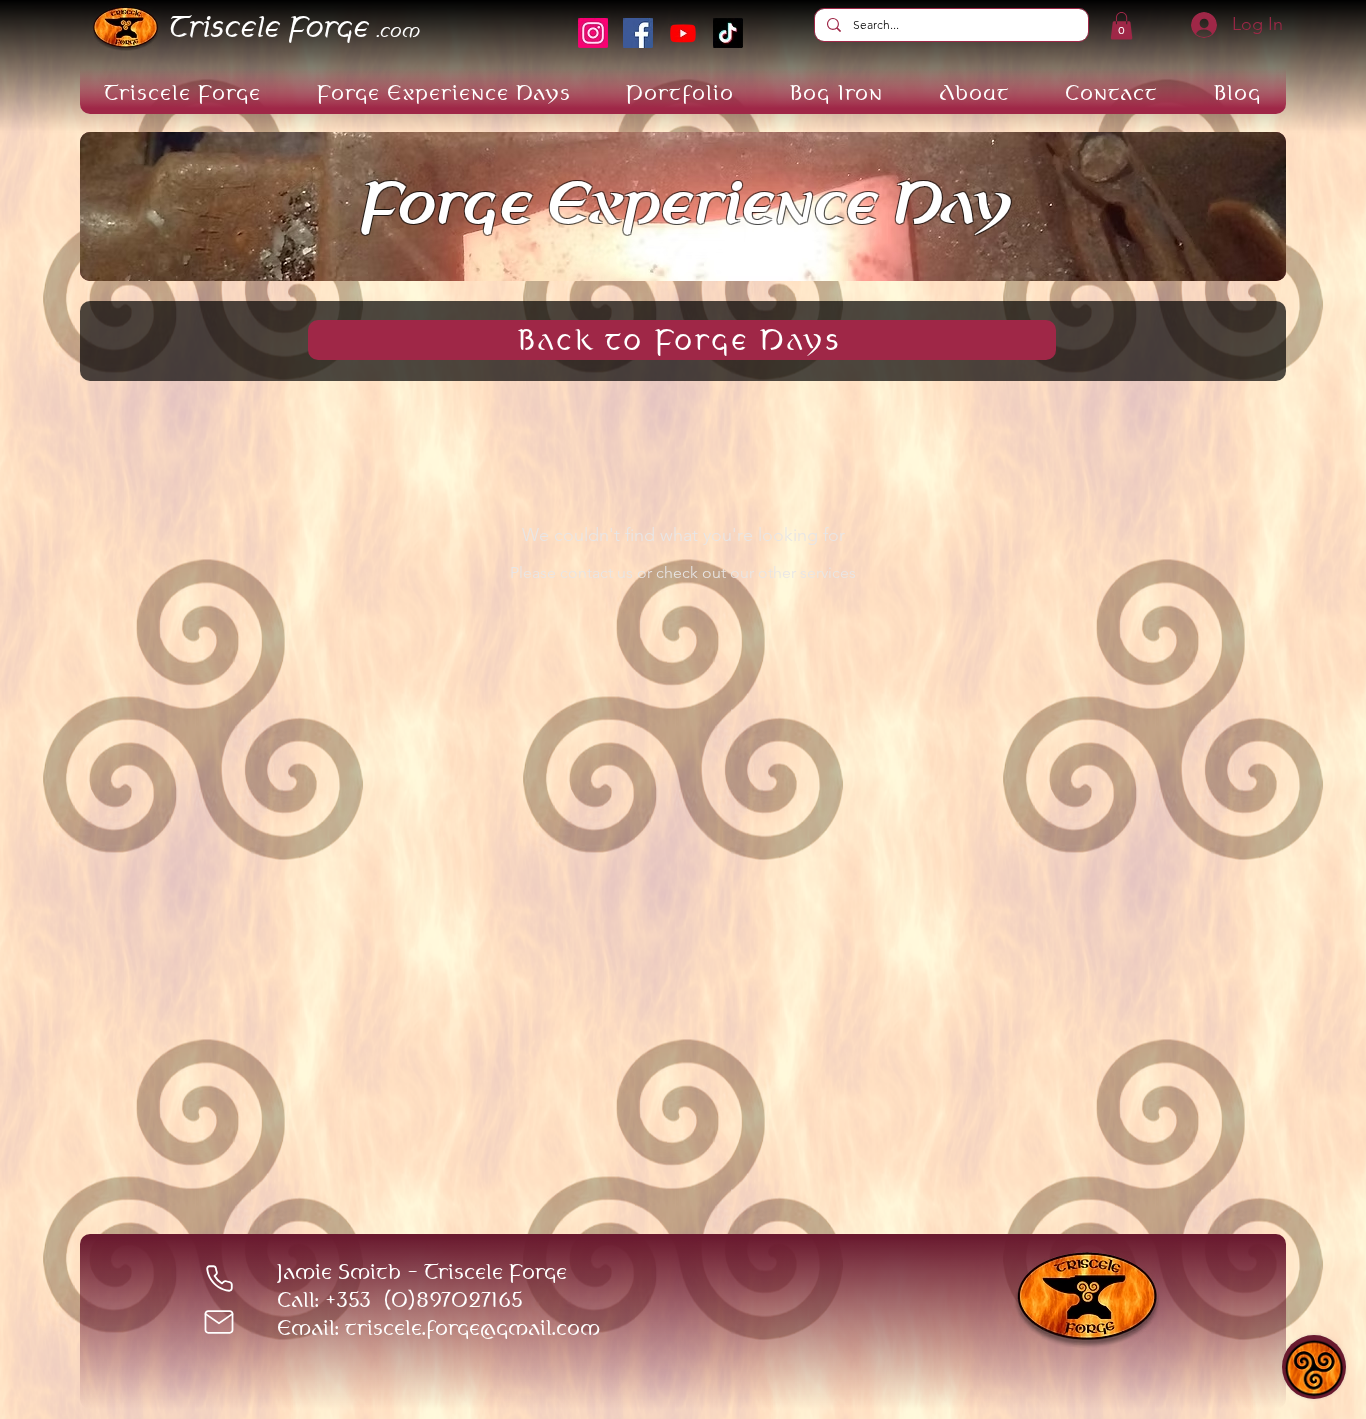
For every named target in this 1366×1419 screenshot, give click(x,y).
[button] (1121, 25)
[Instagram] (593, 33)
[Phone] (219, 1278)
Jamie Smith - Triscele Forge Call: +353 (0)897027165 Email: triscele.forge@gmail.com (438, 1299)
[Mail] (219, 1322)
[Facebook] (638, 33)
